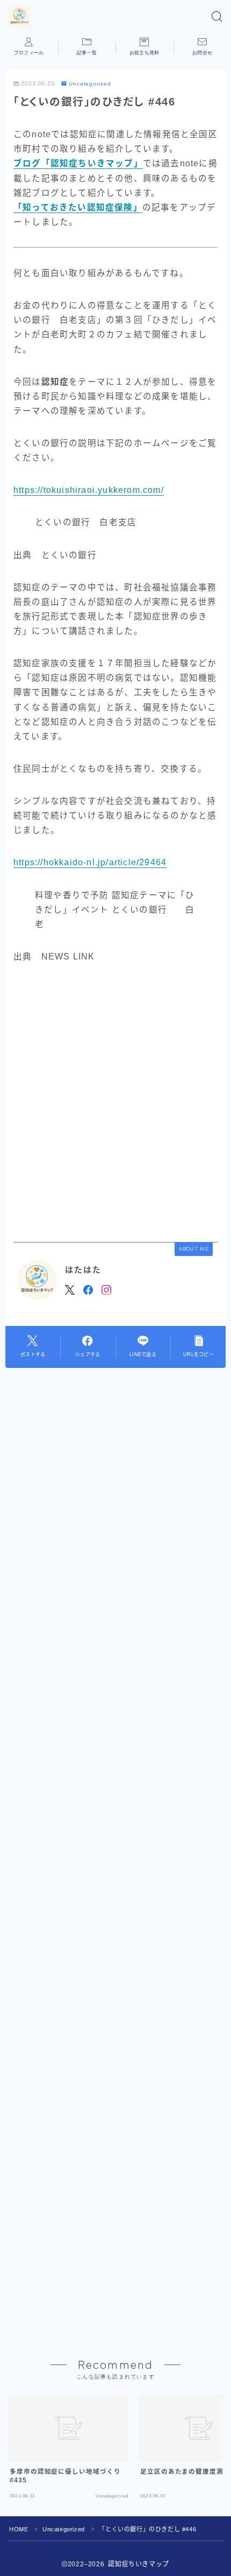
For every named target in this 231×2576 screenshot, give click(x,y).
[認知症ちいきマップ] (19, 17)
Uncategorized (90, 84)
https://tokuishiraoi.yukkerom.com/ (89, 490)
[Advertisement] (115, 1102)
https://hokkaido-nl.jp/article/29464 (90, 862)
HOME (19, 2529)
